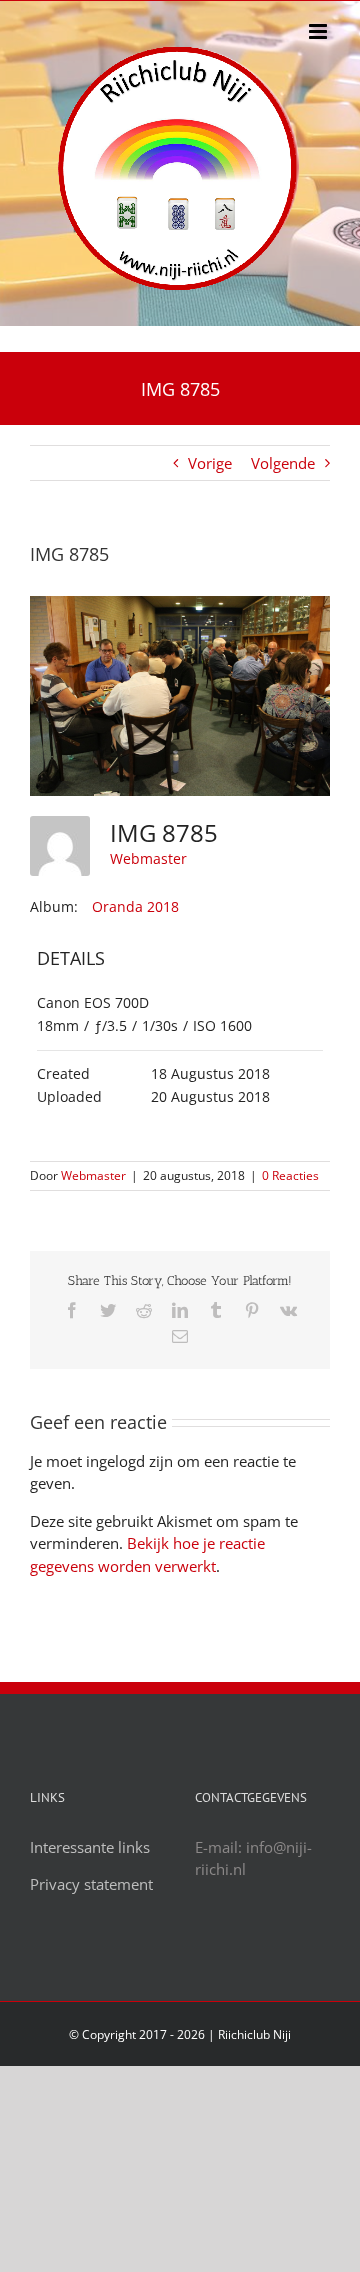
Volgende (283, 463)
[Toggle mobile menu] (319, 31)
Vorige (210, 463)
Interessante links (90, 1847)
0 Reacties (290, 1175)
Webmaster (148, 858)
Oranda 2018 (135, 906)
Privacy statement (91, 1884)
